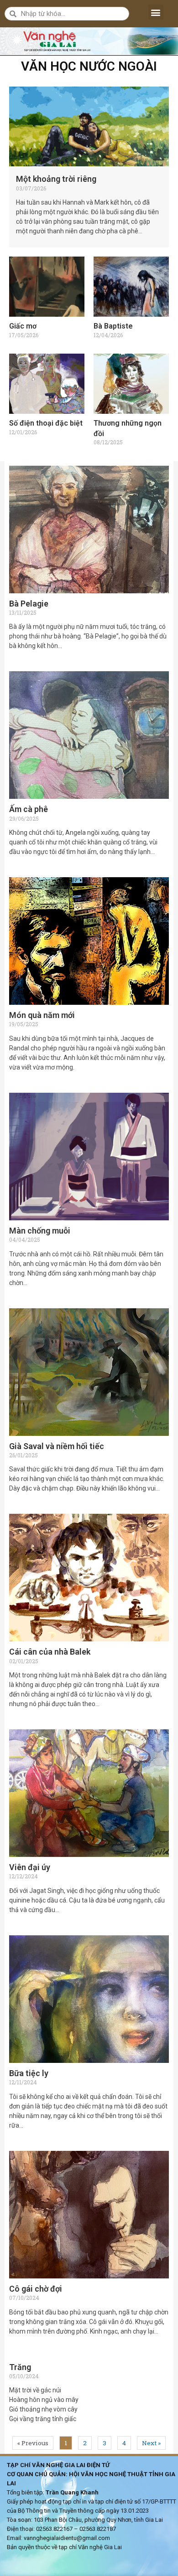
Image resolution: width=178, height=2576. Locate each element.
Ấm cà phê (29, 809)
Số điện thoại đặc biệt (46, 423)
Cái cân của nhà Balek (50, 1652)
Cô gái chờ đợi (36, 2289)
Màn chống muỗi (40, 1231)
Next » (151, 2443)
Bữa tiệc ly (29, 2073)
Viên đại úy (30, 1867)
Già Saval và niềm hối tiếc (57, 1446)
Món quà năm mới (42, 1015)
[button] (156, 12)
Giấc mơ (23, 326)
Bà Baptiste (113, 326)
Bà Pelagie (29, 604)
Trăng (20, 2367)
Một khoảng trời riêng (56, 179)
